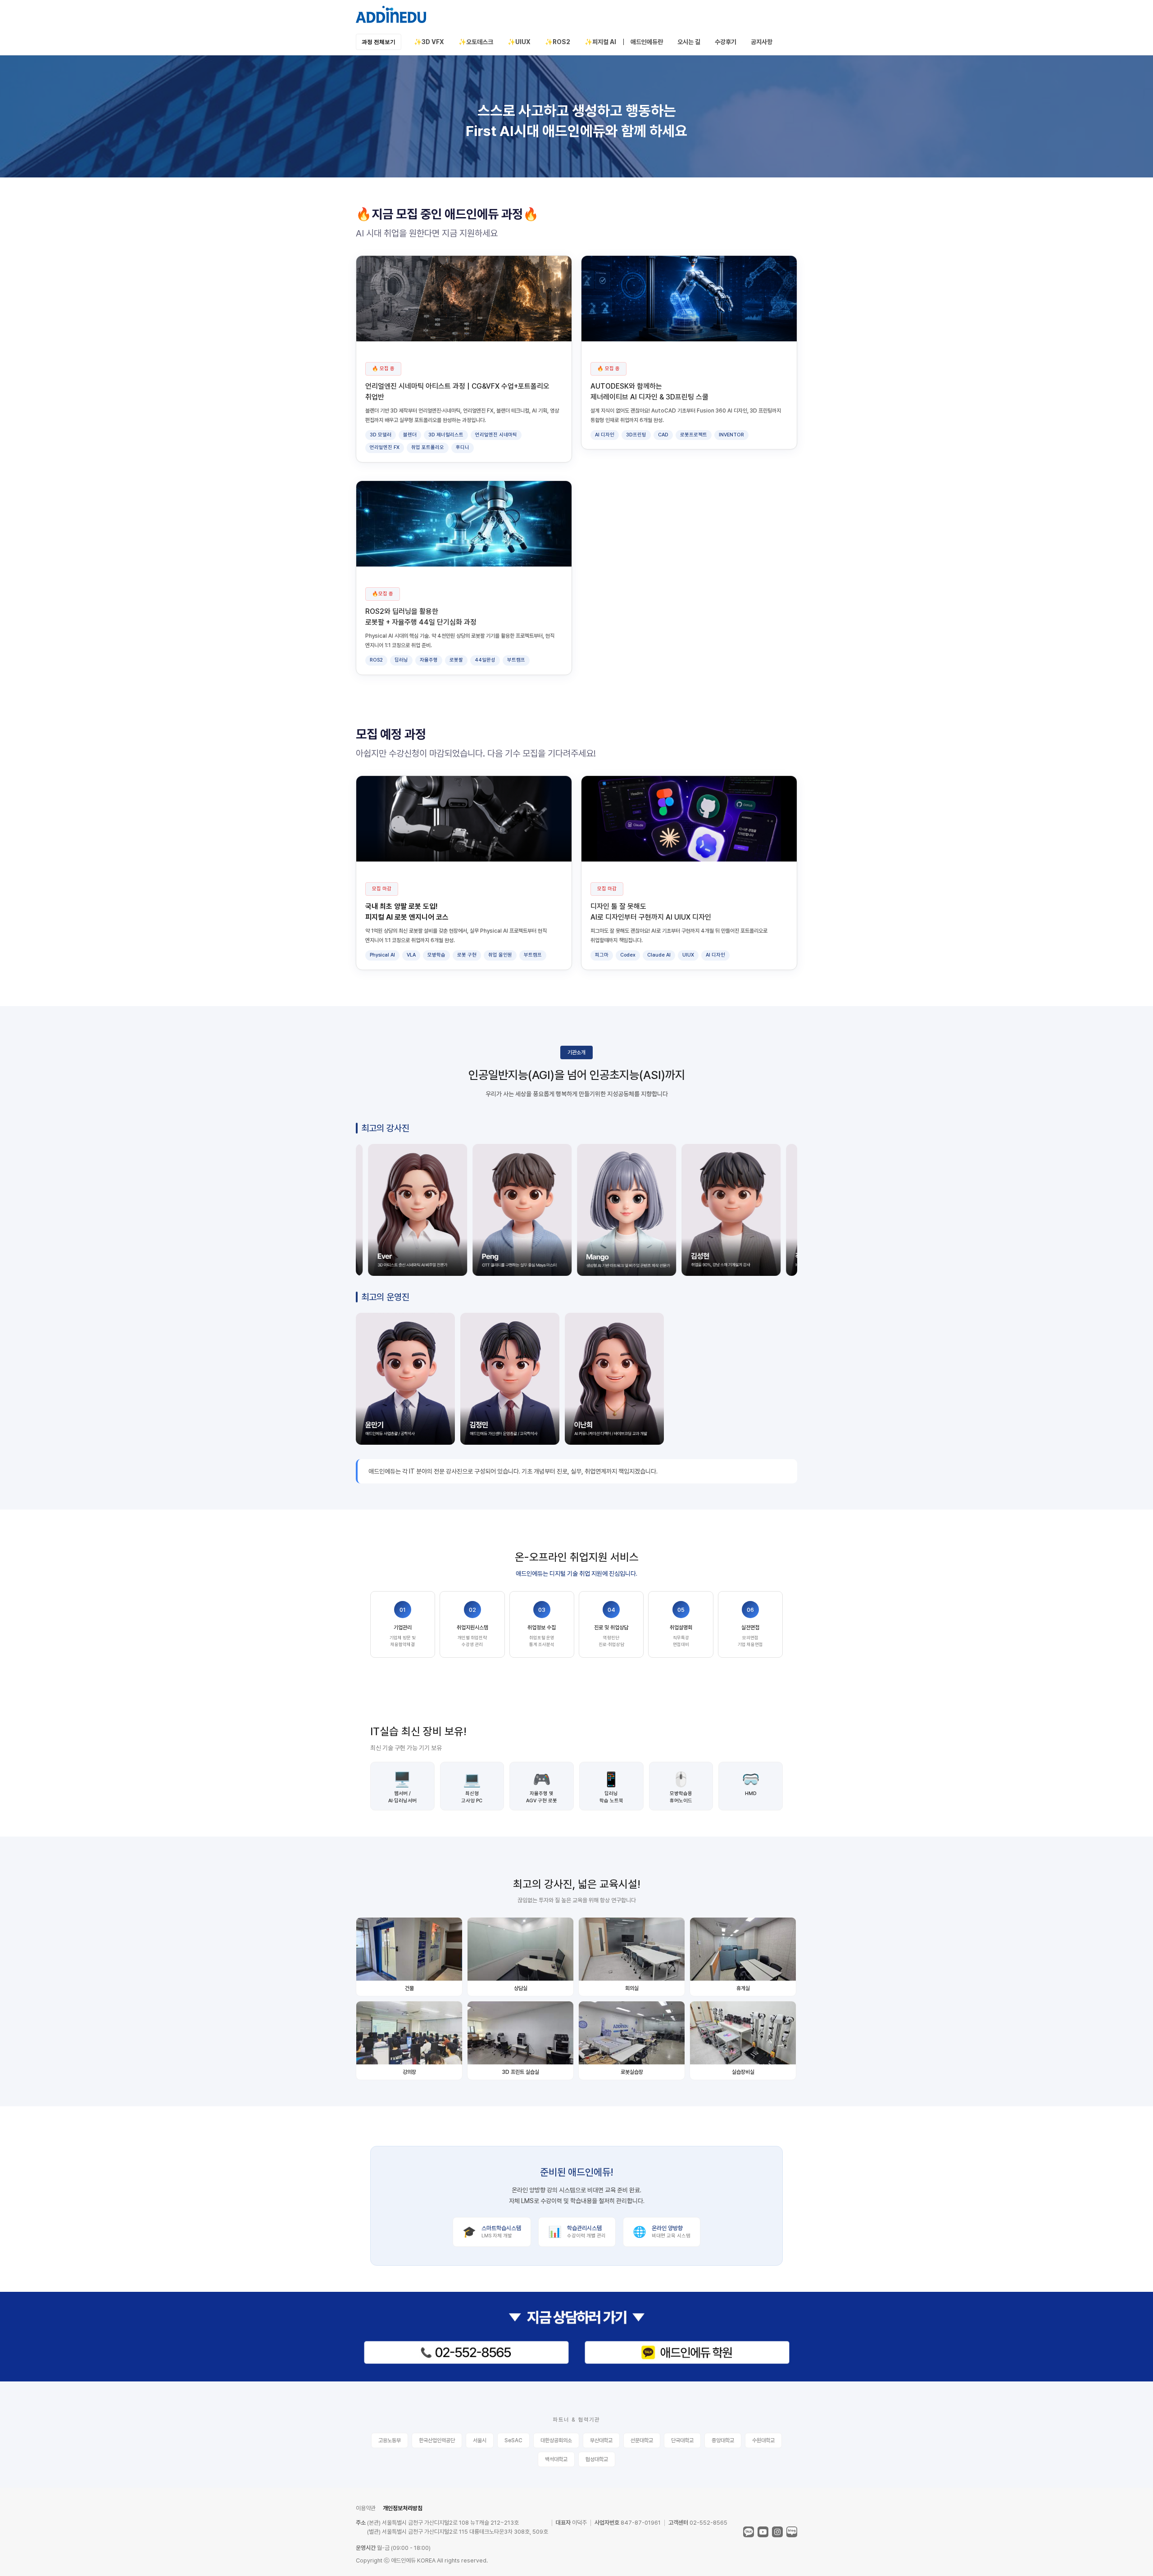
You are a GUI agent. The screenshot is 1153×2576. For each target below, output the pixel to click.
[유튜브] (763, 2532)
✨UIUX (519, 42)
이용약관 (366, 2508)
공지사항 (762, 42)
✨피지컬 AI (600, 42)
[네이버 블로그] (792, 2532)
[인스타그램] (777, 2532)
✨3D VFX (429, 42)
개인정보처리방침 (403, 2508)
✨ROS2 (558, 42)
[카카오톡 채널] (749, 2532)
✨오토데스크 (476, 42)
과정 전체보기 (379, 42)
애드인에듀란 (647, 42)
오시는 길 (689, 42)
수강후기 (726, 42)
